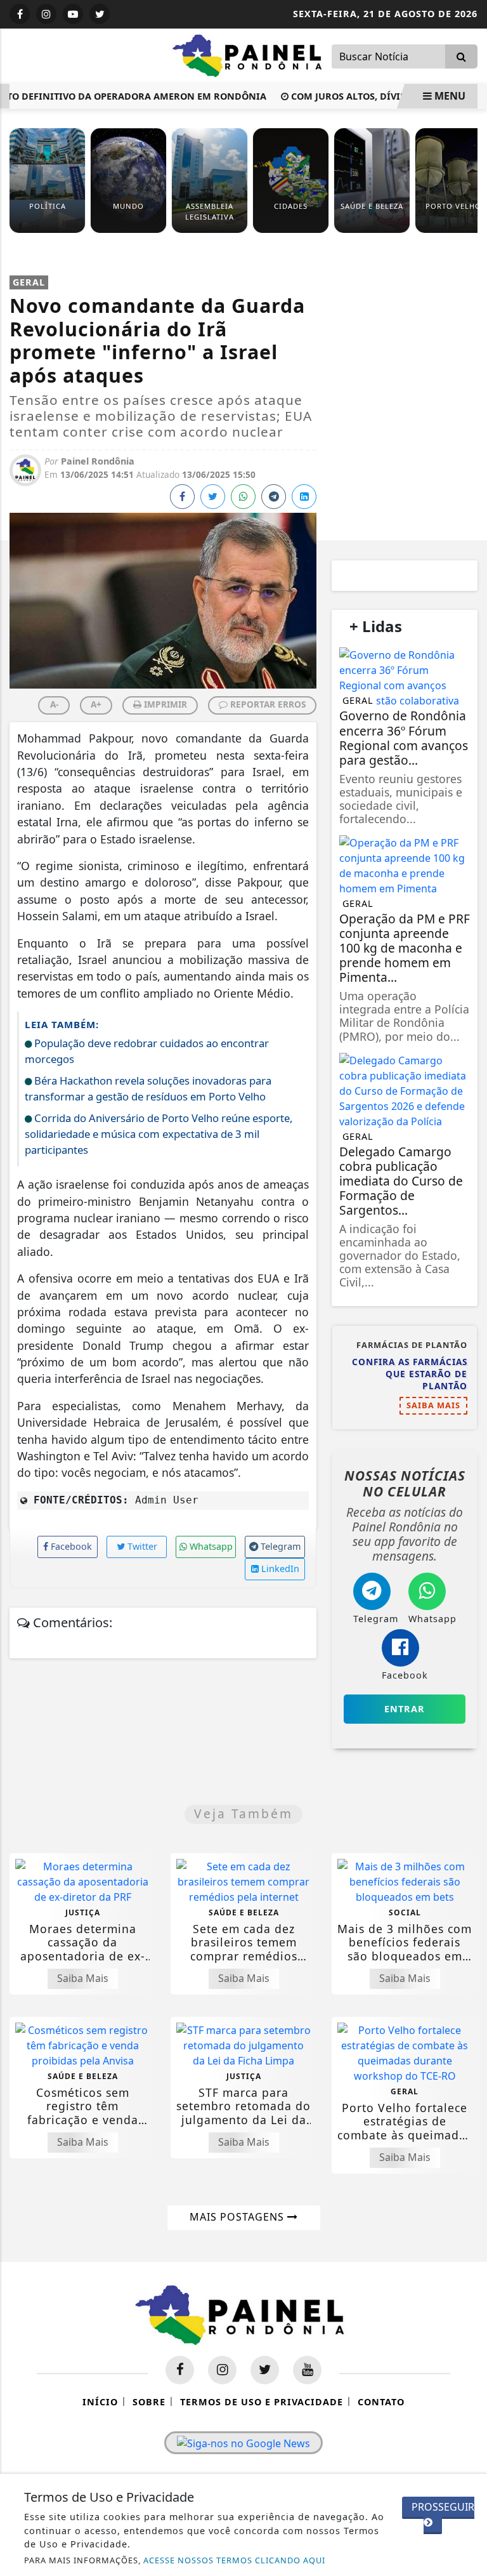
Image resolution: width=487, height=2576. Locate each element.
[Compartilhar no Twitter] (213, 497)
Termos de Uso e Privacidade (262, 2402)
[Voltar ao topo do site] (468, 1417)
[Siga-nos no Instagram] (222, 2370)
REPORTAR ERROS (267, 704)
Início (100, 2402)
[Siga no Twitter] (100, 14)
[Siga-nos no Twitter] (265, 2370)
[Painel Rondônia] (250, 55)
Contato (381, 2402)
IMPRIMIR (164, 704)
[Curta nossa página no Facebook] (180, 2370)
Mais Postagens (238, 2217)
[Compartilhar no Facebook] (182, 497)
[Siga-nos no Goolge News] (243, 2443)
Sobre (149, 2402)
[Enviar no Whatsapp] (243, 497)
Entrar (405, 1709)
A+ (96, 704)
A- (54, 704)
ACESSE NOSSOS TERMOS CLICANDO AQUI (234, 2560)
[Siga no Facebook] (20, 14)
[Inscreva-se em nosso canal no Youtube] (307, 2370)
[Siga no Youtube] (73, 14)
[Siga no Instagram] (46, 14)
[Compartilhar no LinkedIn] (304, 497)
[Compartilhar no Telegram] (274, 497)
